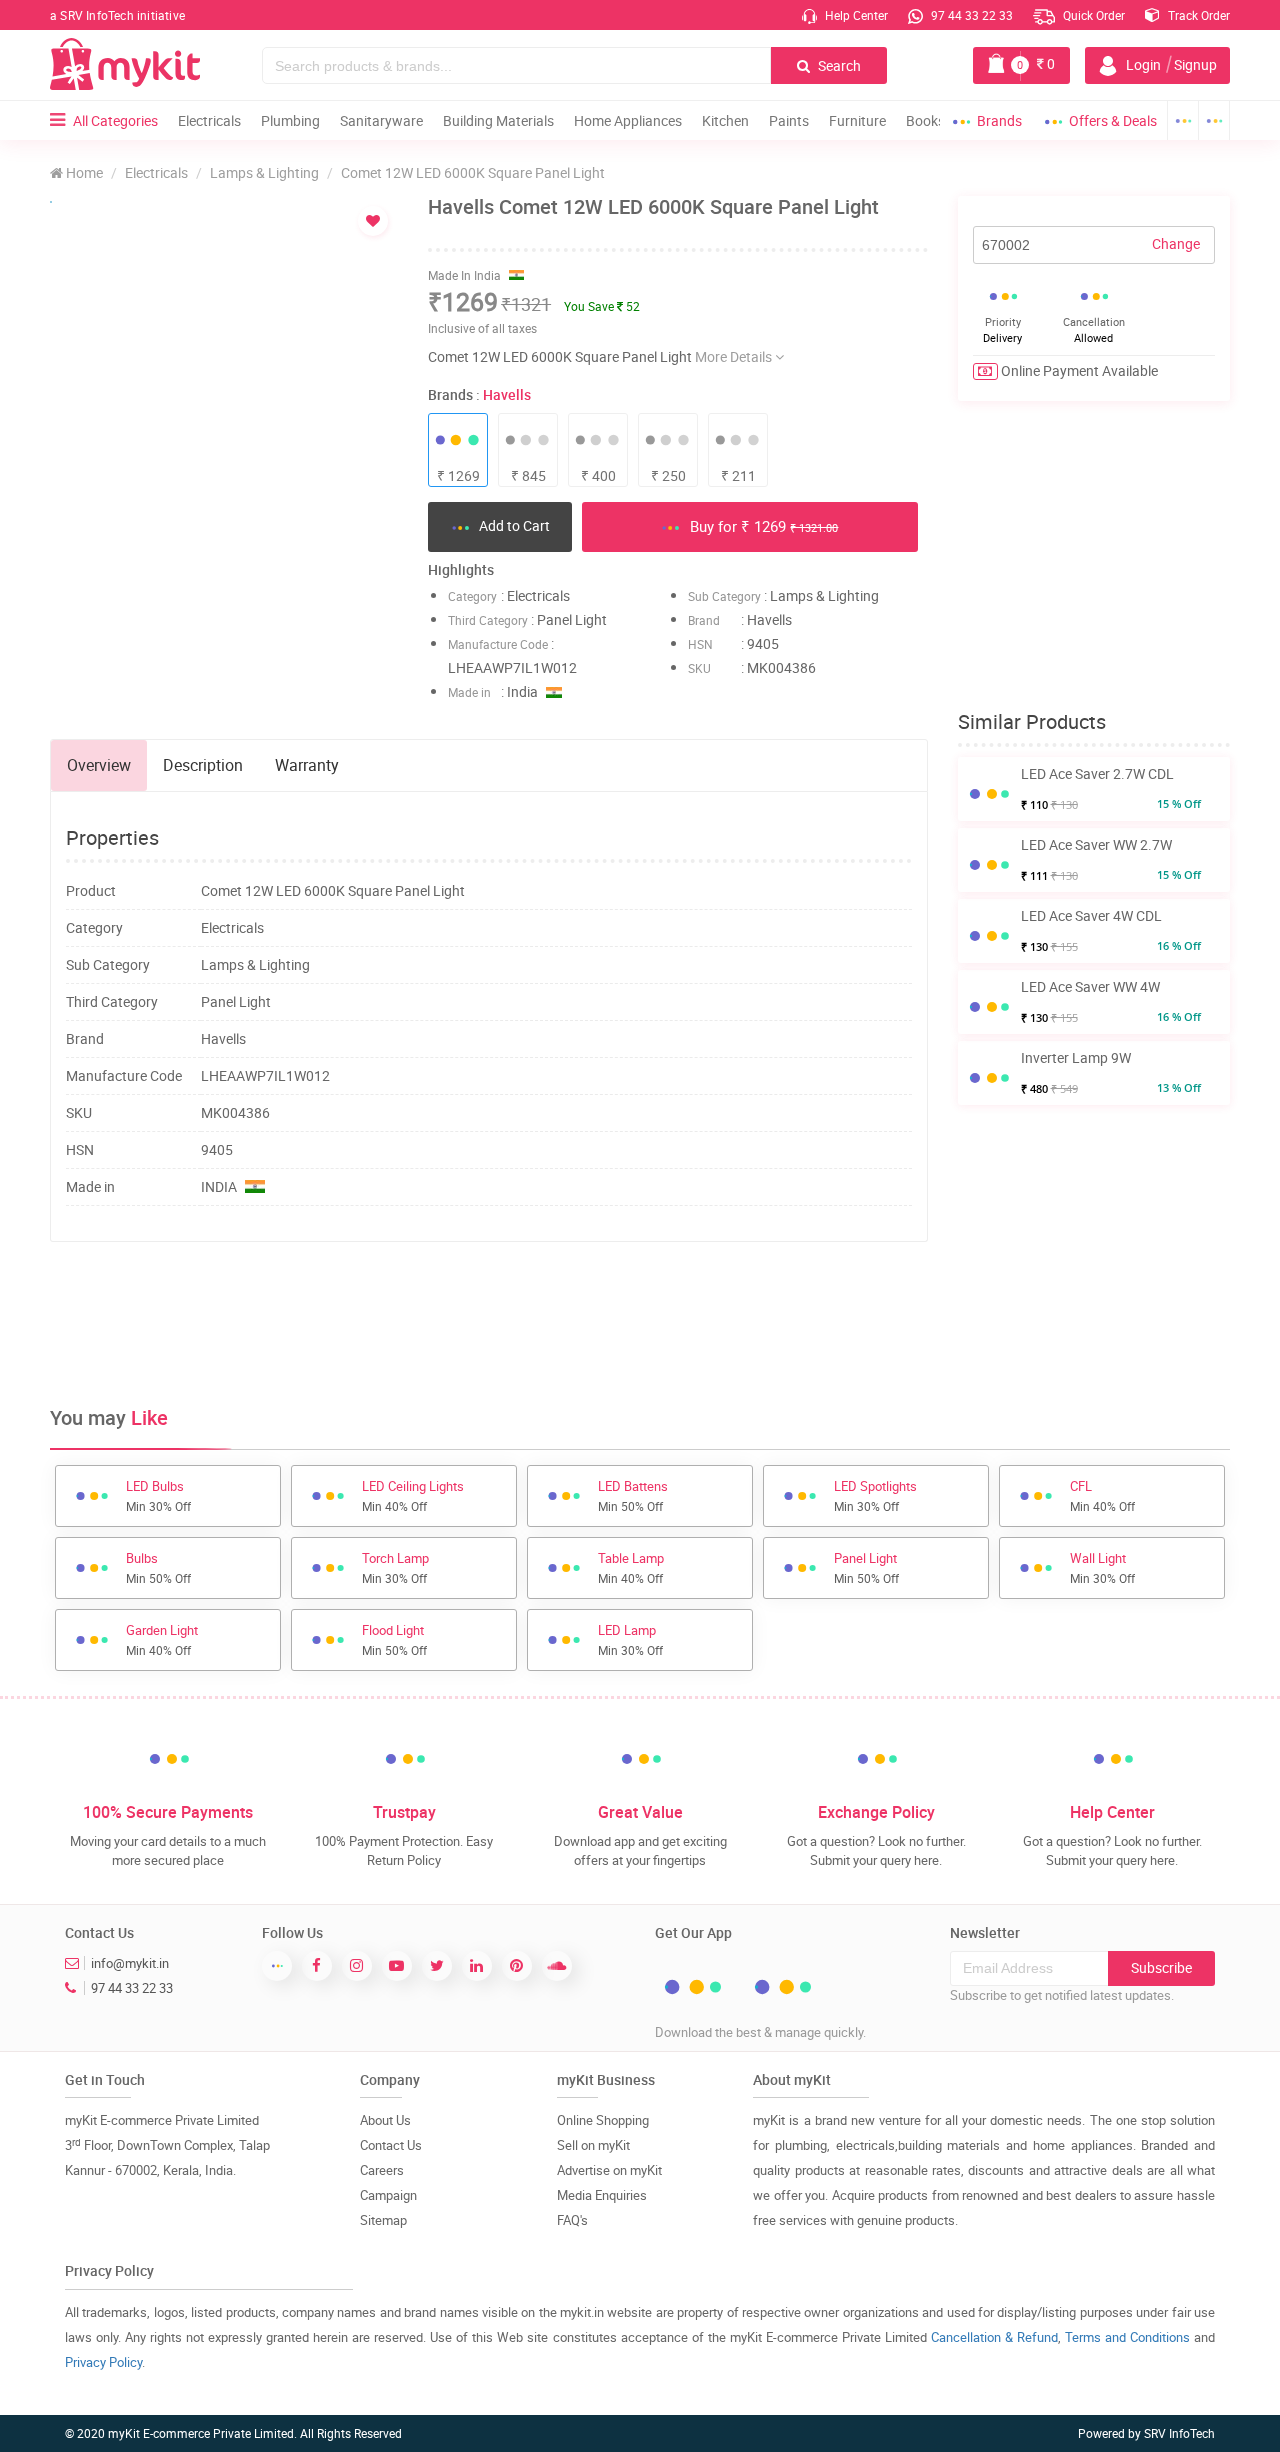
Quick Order (1092, 15)
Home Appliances (628, 120)
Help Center (855, 15)
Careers (382, 2170)
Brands (999, 120)
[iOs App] (1214, 120)
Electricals (209, 120)
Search (838, 65)
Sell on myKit (593, 2145)
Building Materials (498, 120)
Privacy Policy (103, 2362)
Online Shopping (603, 2120)
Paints (789, 120)
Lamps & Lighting (264, 172)
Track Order (1197, 15)
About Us (385, 2120)
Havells (507, 394)
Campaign (388, 2195)
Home (83, 172)
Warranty (307, 765)
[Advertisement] (489, 1322)
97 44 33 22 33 (970, 15)
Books (925, 120)
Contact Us (391, 2145)
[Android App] (1183, 120)
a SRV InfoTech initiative (117, 15)
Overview (99, 765)
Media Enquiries (602, 2195)
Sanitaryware (381, 120)
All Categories (115, 120)
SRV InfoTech (1179, 2433)
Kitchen (725, 120)
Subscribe (1161, 1967)
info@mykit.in (130, 1963)
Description (203, 765)
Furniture (857, 120)
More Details (735, 356)
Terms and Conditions (1127, 2337)
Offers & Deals (1113, 120)
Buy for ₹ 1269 (762, 526)
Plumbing (290, 120)
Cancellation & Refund (994, 2337)
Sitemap (383, 2220)
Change (1176, 243)
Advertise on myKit (609, 2170)
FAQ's (572, 2220)
